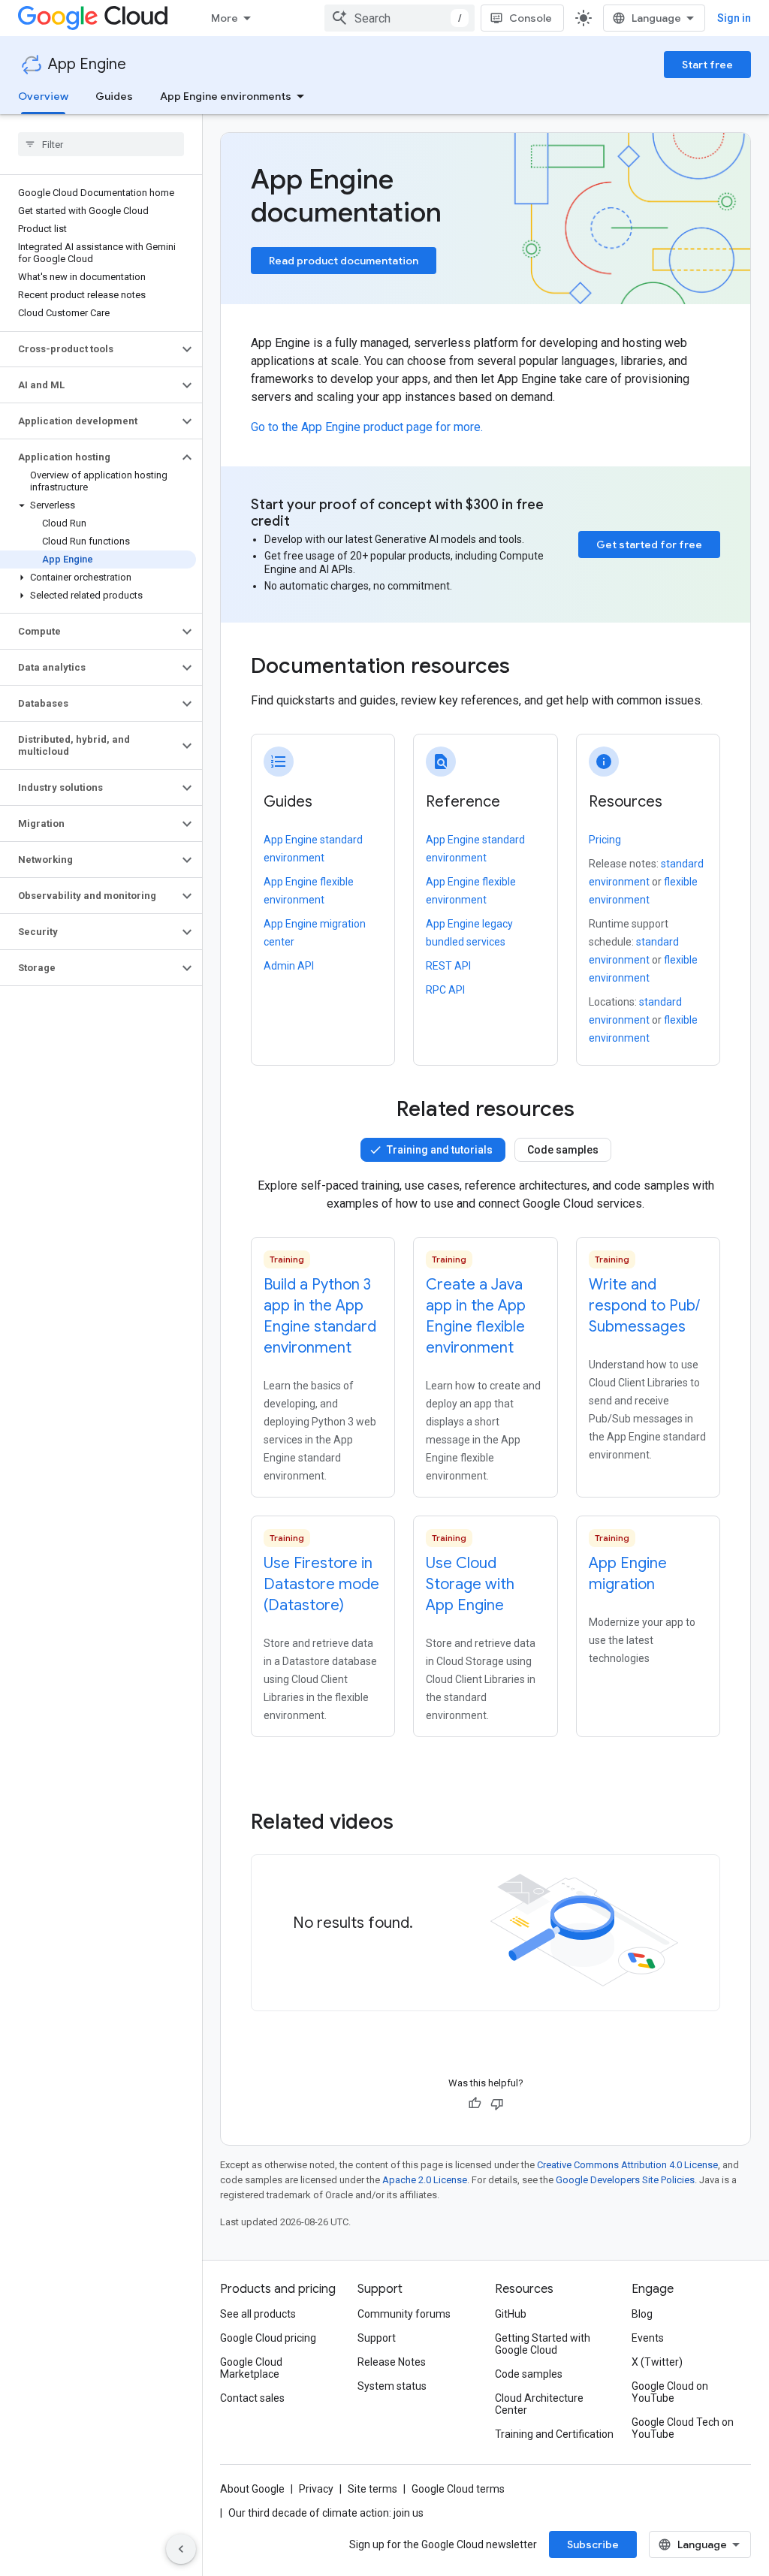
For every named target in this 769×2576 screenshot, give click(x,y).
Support (377, 2338)
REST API (448, 966)
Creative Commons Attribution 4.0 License (627, 2165)
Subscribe (593, 2544)
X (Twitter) (657, 2362)
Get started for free (649, 544)
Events (648, 2338)
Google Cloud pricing (268, 2338)
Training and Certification (554, 2434)
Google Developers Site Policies (625, 2180)
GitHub (511, 2314)
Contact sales (252, 2398)
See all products (258, 2314)
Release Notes (392, 2362)
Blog (642, 2314)
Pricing (605, 840)
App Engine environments (226, 96)
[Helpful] (475, 2104)
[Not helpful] (497, 2104)
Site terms (372, 2489)
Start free (707, 65)
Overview (43, 96)
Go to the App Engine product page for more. (367, 427)
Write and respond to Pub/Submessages (644, 1306)
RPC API (445, 990)
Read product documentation (344, 261)
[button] (89, 349)
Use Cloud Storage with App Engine (470, 1584)
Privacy (316, 2489)
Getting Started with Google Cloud (543, 2344)
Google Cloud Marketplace (251, 2368)
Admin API (289, 966)
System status (392, 2386)
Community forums (404, 2314)
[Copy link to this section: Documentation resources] (530, 668)
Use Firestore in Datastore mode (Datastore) (321, 1584)
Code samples (563, 1150)
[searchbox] (101, 144)
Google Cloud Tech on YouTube (683, 2428)
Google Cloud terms (458, 2489)
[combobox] (400, 18)
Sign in (734, 18)
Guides (114, 96)
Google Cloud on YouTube (670, 2392)
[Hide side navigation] (181, 2549)
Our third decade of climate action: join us (326, 2513)
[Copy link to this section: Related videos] (414, 1822)
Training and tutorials (440, 1150)
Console (531, 18)
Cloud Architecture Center (539, 2404)
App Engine (87, 64)
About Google (252, 2489)
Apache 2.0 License (425, 2180)
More (225, 18)
